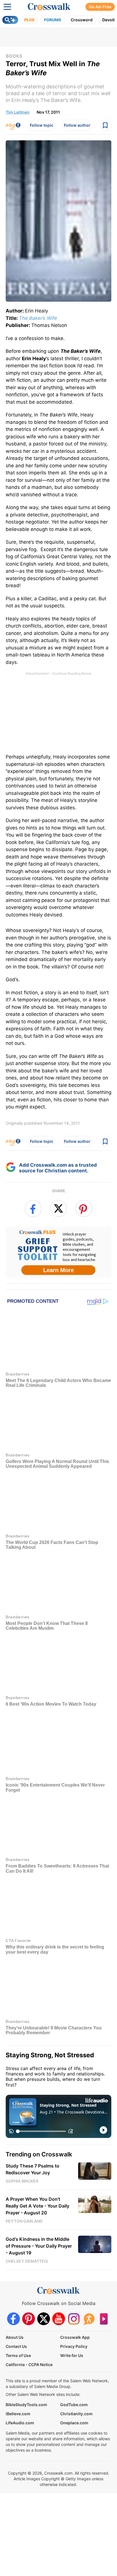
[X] (44, 2318)
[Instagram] (74, 2318)
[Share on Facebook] (33, 1208)
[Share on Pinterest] (84, 1208)
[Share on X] (58, 1208)
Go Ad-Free (100, 7)
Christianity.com (76, 2413)
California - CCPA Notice (29, 2364)
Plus (29, 20)
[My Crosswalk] (13, 125)
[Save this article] (106, 125)
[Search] (10, 20)
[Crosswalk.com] (49, 7)
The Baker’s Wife (38, 318)
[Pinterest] (29, 2318)
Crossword (82, 20)
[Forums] (89, 2318)
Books (14, 56)
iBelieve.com (18, 2413)
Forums (53, 20)
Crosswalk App (75, 2337)
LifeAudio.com (20, 2422)
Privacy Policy (74, 2346)
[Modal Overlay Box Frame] (58, 1252)
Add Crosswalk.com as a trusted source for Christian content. (58, 1168)
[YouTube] (59, 2318)
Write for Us (72, 2355)
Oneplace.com (74, 2422)
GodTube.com (74, 2404)
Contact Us (16, 2346)
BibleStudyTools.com (26, 2404)
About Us (15, 2337)
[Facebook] (13, 2318)
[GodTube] (104, 2318)
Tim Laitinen (18, 112)
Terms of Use (18, 2355)
